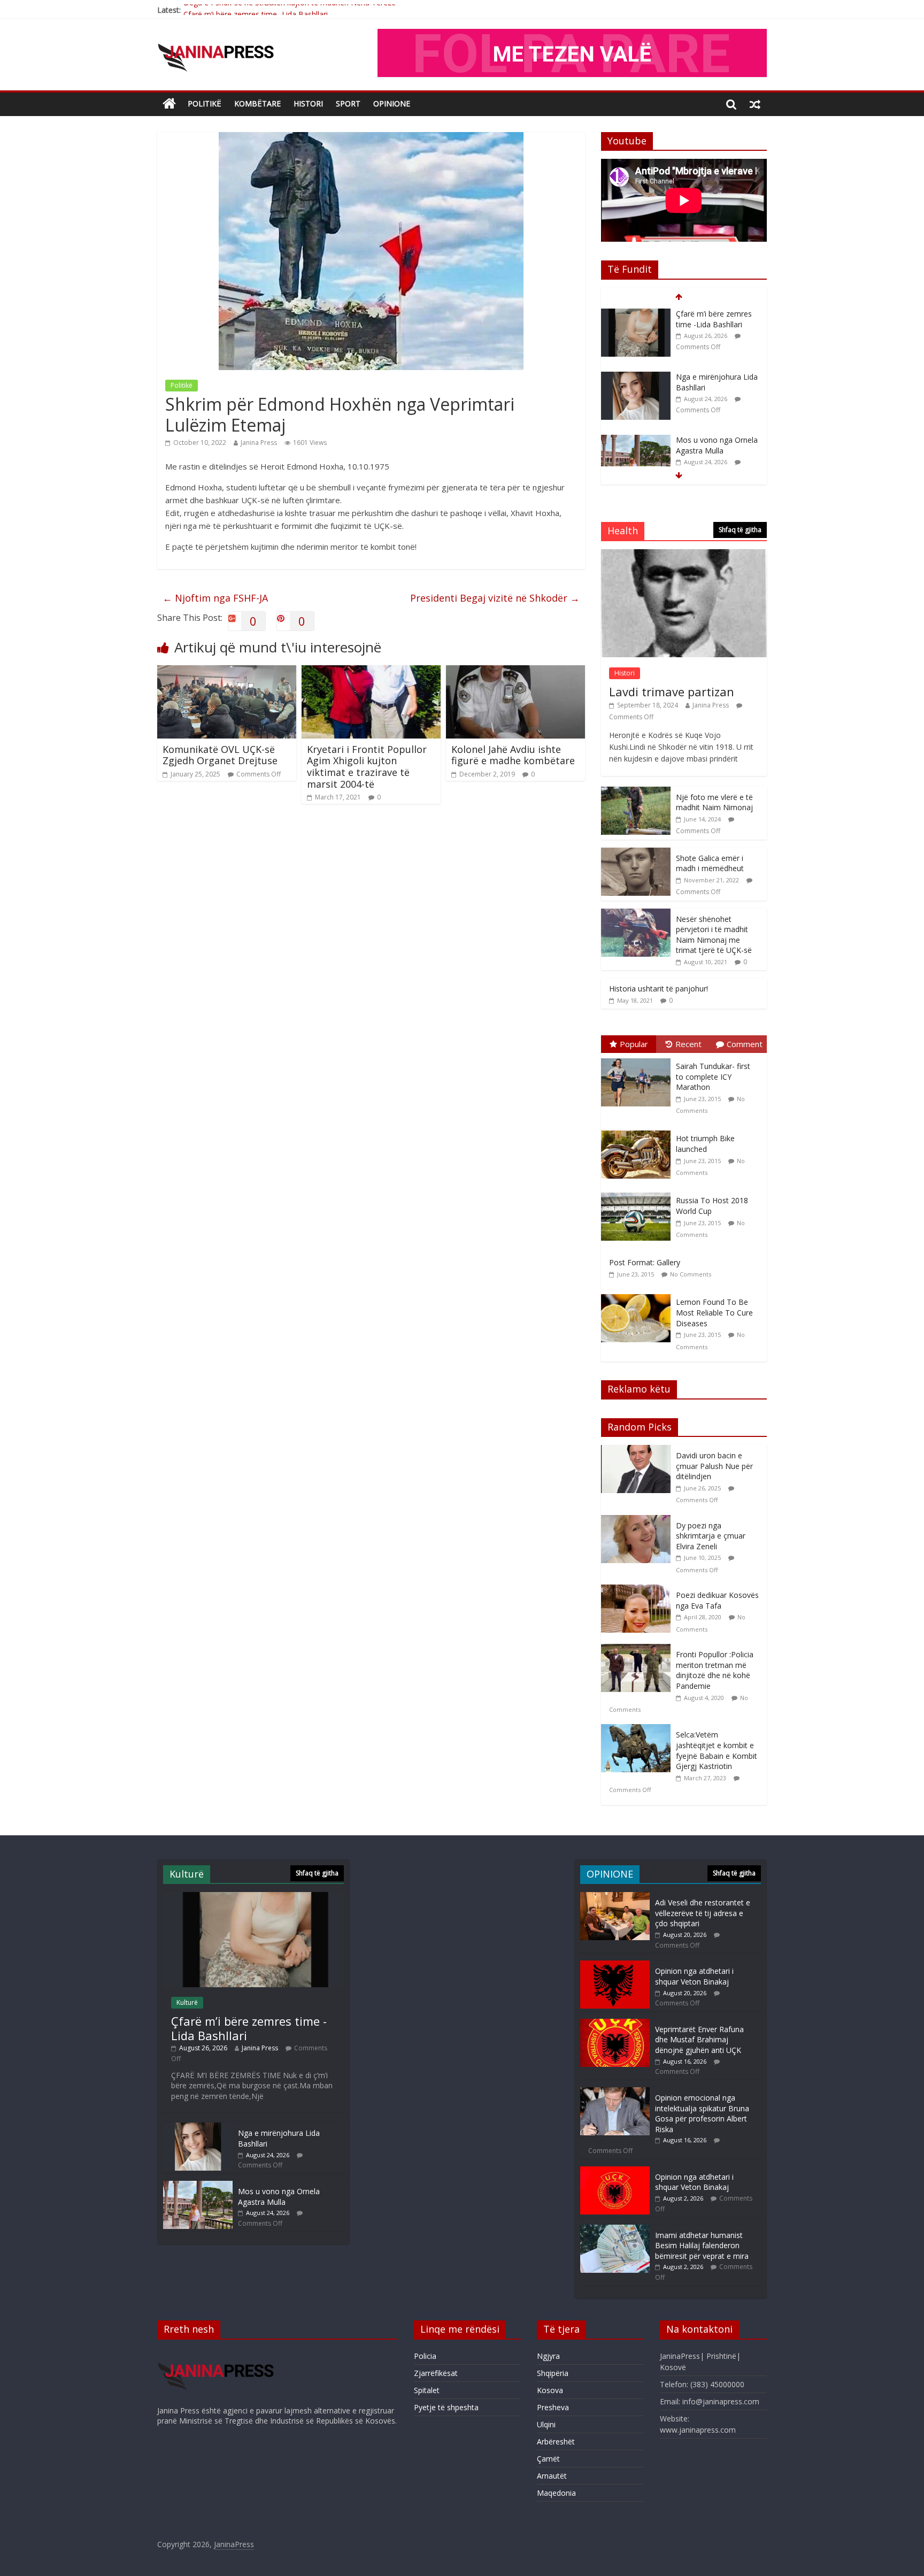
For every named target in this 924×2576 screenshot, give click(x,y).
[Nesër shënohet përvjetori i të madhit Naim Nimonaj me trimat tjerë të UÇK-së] (636, 914)
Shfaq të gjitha (740, 530)
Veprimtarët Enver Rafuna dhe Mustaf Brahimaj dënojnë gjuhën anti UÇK (699, 2040)
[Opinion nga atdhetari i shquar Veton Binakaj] (615, 1966)
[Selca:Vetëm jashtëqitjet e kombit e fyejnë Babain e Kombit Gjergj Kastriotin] (638, 1730)
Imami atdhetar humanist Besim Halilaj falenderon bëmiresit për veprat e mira (702, 2246)
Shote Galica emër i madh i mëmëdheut (710, 863)
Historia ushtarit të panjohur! (659, 989)
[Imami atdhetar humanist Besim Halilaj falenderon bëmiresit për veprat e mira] (615, 2230)
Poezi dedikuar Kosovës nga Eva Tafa (717, 1600)
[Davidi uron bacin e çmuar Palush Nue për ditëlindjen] (638, 1451)
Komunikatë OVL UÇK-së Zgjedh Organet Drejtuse (220, 755)
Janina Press (259, 443)
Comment (745, 1044)
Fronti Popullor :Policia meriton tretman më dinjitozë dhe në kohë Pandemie (715, 1670)
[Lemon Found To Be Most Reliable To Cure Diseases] (638, 1294)
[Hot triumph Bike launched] (638, 1131)
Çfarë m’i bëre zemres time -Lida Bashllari (256, 10)
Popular (634, 1044)
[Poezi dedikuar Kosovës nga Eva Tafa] (638, 1590)
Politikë (205, 103)
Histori (308, 103)
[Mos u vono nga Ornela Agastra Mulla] (636, 377)
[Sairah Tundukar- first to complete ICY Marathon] (638, 1059)
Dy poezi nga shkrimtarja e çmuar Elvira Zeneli (711, 1536)
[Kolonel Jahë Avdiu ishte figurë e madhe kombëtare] (515, 672)
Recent (688, 1044)
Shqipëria (553, 2373)
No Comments (691, 1274)
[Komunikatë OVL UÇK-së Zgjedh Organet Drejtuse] (227, 672)
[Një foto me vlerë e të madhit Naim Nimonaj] (636, 792)
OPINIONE (392, 103)
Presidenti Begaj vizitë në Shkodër (495, 598)
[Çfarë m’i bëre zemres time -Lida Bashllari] (253, 1897)
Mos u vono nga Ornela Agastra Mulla (717, 382)
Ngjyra (548, 2356)
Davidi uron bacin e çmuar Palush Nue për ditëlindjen (714, 1466)
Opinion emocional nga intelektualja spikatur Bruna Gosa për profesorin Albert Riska (702, 2113)
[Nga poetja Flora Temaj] (636, 440)
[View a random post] (755, 104)
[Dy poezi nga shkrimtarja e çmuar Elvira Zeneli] (638, 1521)
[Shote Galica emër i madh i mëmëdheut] (636, 853)
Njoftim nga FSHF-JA (215, 598)
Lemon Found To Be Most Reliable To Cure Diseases (714, 1312)
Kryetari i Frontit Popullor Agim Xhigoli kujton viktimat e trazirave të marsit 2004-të (367, 767)
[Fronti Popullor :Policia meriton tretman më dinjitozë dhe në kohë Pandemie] (638, 1650)
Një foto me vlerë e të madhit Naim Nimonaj (714, 802)
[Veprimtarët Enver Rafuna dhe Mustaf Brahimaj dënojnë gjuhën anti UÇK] (615, 2024)
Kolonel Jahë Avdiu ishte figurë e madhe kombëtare (513, 755)
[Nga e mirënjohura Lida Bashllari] (636, 314)
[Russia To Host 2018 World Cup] (638, 1193)
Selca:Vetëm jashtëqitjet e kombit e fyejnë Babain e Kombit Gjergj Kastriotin (717, 1750)
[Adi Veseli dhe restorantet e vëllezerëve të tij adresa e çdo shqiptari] (615, 1897)
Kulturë (187, 2002)
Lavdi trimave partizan (672, 691)
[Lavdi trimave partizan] (684, 555)
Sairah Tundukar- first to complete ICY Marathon (713, 1076)
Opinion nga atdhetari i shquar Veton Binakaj (694, 1976)
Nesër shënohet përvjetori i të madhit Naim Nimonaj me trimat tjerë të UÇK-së (714, 935)
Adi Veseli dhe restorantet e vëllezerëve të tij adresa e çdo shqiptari (703, 1913)
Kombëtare (257, 103)
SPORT (348, 103)
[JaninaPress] (169, 104)
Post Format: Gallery (645, 1262)
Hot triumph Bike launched (705, 1144)
